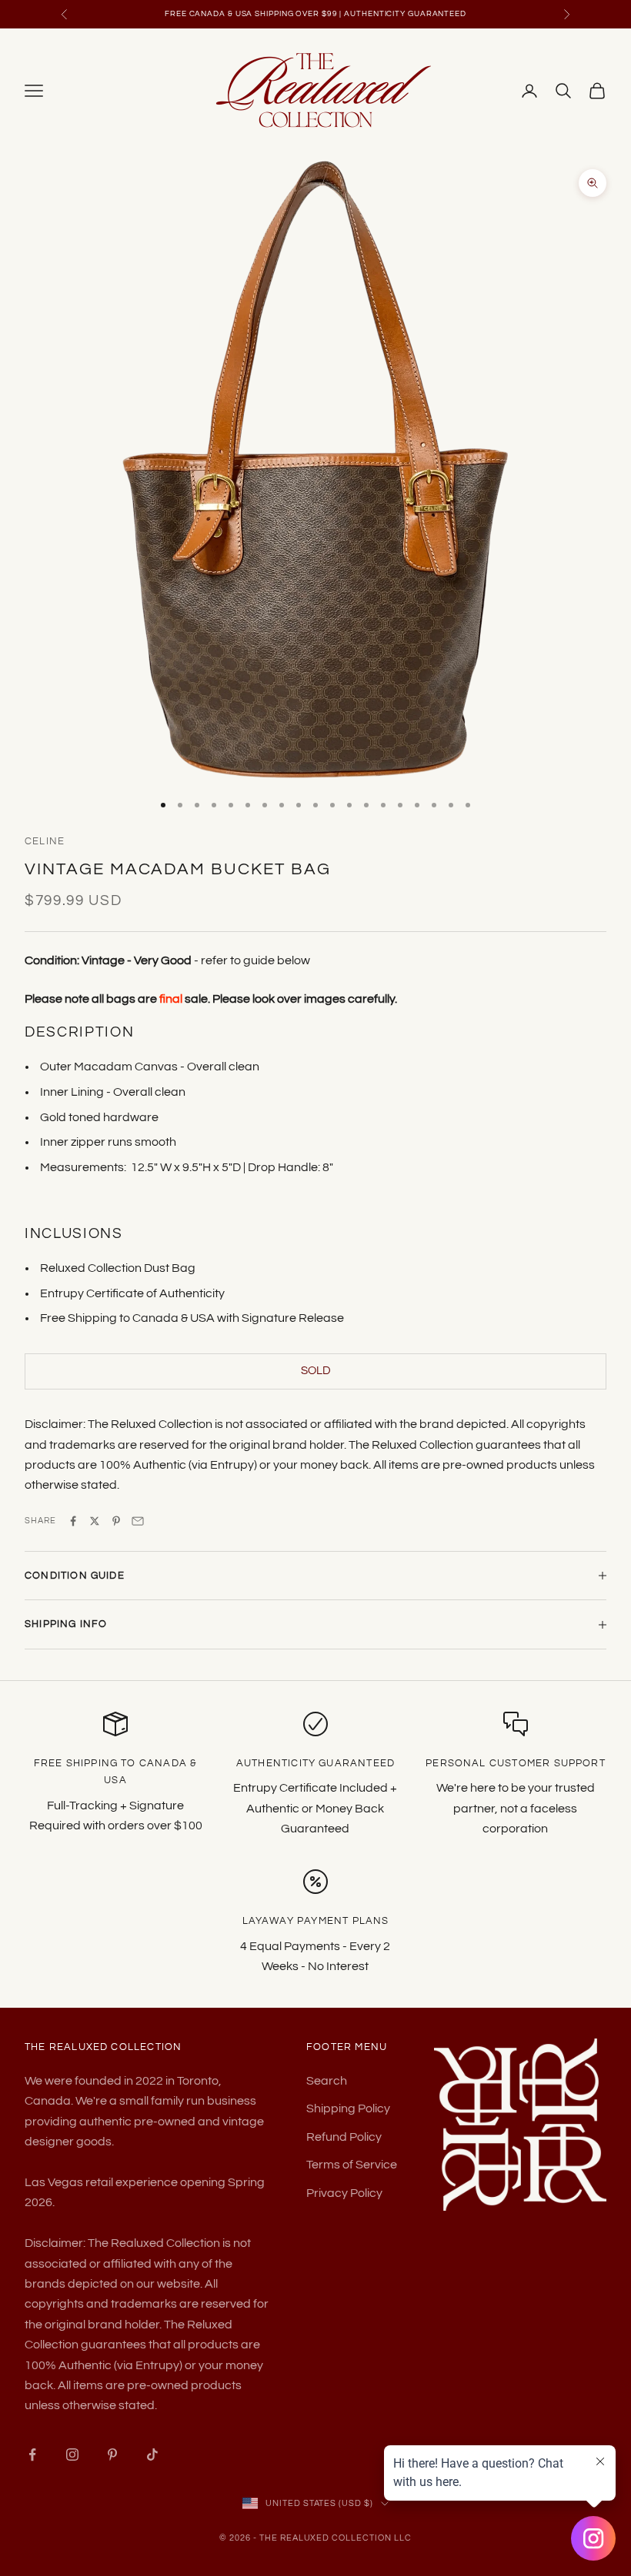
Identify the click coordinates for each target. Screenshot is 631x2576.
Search (327, 2081)
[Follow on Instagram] (72, 2455)
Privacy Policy (344, 2193)
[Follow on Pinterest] (112, 2455)
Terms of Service (352, 2165)
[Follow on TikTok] (152, 2455)
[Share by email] (138, 1521)
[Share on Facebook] (73, 1521)
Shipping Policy (348, 2108)
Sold (316, 1371)
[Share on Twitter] (95, 1521)
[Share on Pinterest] (116, 1521)
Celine (45, 841)
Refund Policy (344, 2137)
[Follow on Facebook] (32, 2455)
